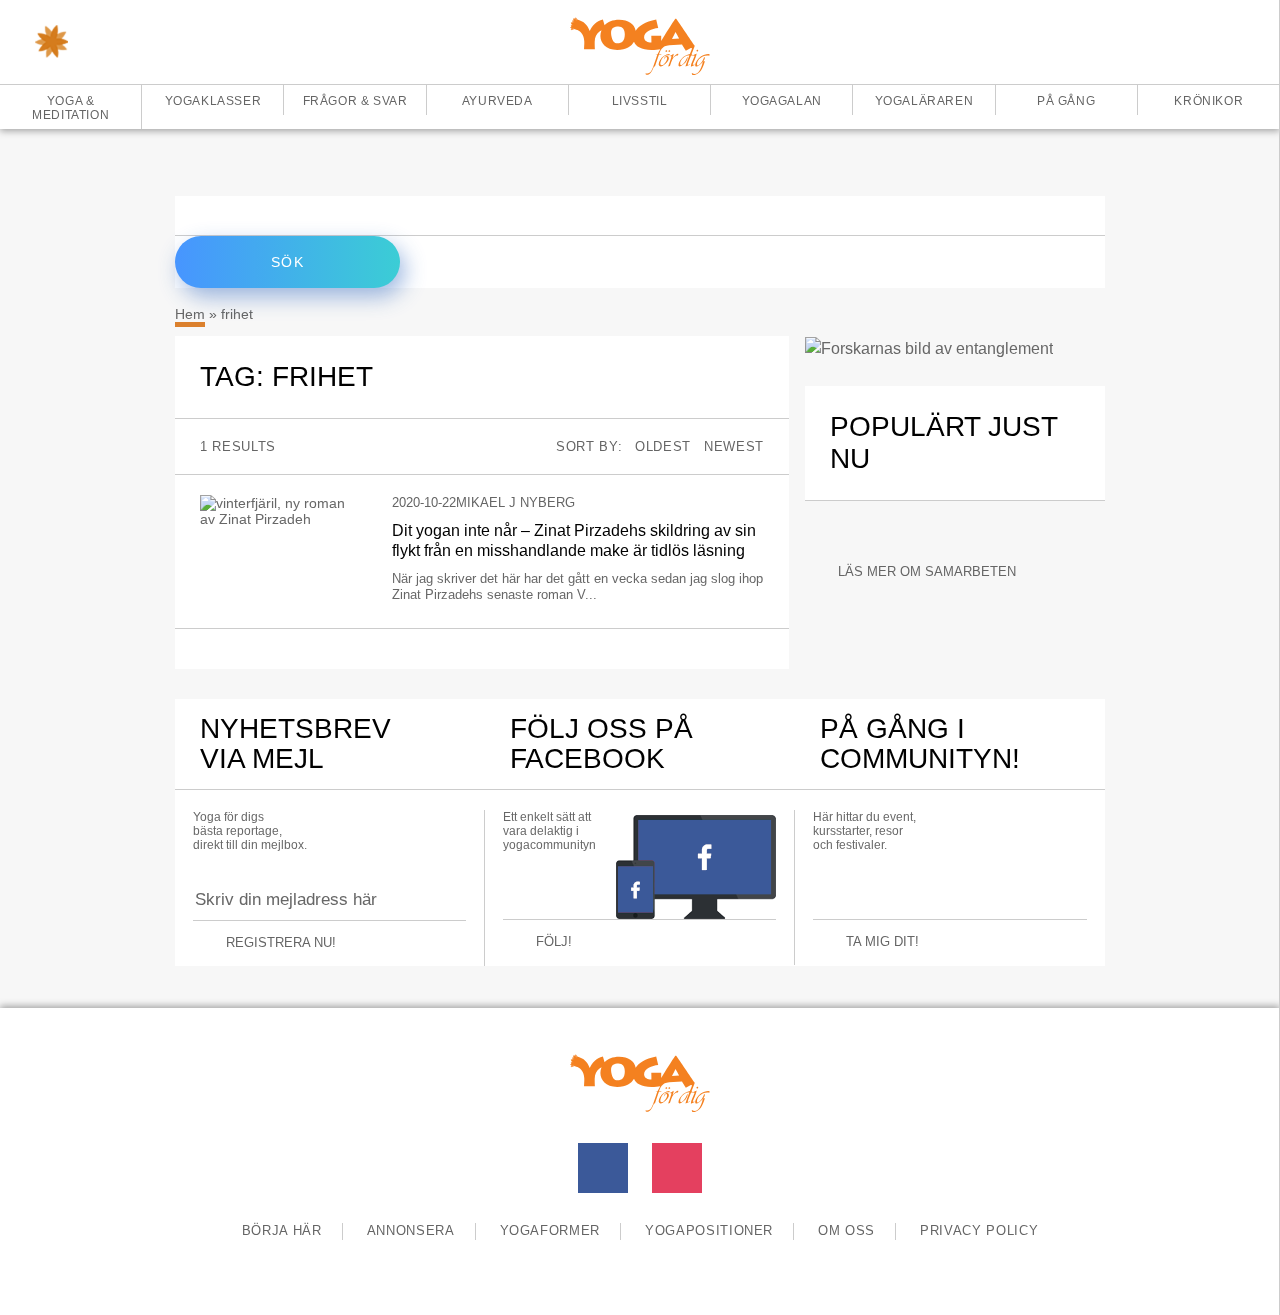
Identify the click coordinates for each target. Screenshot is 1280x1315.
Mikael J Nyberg (515, 502)
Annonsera (411, 1230)
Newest (734, 446)
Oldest (663, 446)
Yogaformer (550, 1230)
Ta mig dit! (882, 941)
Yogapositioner (709, 1230)
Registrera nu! (281, 942)
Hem (190, 314)
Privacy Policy (979, 1230)
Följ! (554, 941)
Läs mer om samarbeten (927, 571)
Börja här (282, 1230)
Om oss (846, 1230)
